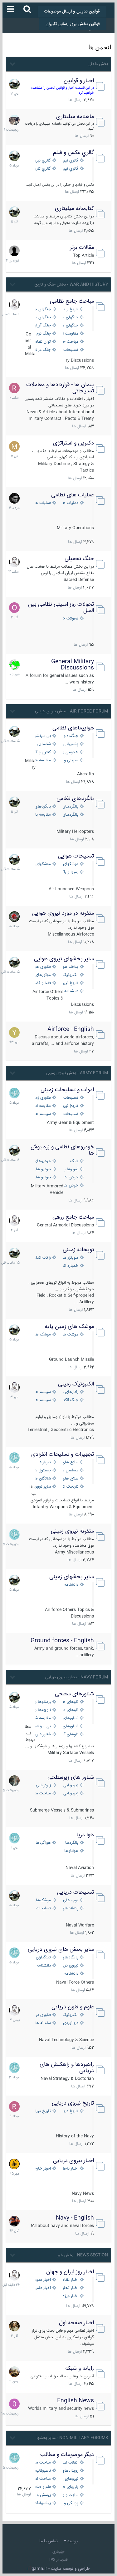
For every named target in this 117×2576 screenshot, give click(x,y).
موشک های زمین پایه (69, 1327)
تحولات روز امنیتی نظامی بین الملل (61, 608)
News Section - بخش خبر (83, 2255)
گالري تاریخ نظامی (42, 169)
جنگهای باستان (42, 318)
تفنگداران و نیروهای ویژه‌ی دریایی (42, 1958)
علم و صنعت (42, 2487)
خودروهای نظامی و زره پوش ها (62, 1150)
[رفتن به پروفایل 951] (14, 305)
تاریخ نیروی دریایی (73, 2103)
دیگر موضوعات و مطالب (67, 2455)
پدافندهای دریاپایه (70, 1909)
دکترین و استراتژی (73, 443)
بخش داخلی (98, 64)
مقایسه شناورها (42, 1718)
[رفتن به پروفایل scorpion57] (14, 665)
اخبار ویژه (71, 2296)
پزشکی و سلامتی (70, 2503)
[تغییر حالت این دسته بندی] (12, 63)
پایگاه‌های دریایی (70, 1958)
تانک (74, 1161)
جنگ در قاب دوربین (42, 350)
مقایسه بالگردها (42, 815)
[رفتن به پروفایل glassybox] (14, 2164)
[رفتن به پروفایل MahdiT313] (14, 446)
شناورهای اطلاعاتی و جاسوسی (42, 1735)
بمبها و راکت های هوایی (70, 872)
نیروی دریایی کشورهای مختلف (70, 1966)
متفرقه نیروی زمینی (72, 1531)
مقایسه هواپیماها (42, 761)
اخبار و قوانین (79, 81)
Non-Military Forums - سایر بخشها (72, 2438)
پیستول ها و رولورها (42, 1471)
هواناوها (71, 1851)
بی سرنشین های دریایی (42, 1726)
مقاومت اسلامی (70, 334)
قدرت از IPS (58, 2560)
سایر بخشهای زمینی (72, 1577)
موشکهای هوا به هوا (70, 864)
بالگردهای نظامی (75, 799)
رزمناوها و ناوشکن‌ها (42, 1702)
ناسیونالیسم (42, 2471)
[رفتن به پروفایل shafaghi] (14, 917)
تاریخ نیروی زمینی (70, 1106)
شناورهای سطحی (74, 1694)
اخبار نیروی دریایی (73, 2161)
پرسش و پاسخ (42, 2495)
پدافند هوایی (70, 967)
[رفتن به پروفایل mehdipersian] (14, 1093)
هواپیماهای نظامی (73, 728)
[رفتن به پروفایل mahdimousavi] (14, 2372)
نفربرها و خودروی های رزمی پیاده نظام (70, 1169)
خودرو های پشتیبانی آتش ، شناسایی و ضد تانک (70, 1178)
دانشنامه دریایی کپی (70, 1974)
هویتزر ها (70, 1258)
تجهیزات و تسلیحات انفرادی (63, 1455)
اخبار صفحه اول (76, 2323)
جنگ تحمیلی (79, 559)
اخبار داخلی (70, 2169)
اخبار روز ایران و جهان (70, 2272)
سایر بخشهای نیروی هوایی (64, 959)
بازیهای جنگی (70, 2487)
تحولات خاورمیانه (70, 619)
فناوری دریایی (42, 2015)
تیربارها (45, 1462)
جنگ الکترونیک (70, 1400)
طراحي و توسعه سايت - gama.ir (59, 2569)
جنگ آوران (42, 326)
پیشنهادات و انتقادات (42, 2503)
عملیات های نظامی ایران (70, 503)
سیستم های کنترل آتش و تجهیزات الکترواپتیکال (42, 1400)
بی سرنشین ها (42, 736)
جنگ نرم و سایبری (42, 334)
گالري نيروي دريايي (70, 169)
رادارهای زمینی (70, 1392)
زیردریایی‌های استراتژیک (70, 1785)
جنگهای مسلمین (70, 326)
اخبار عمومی (42, 2280)
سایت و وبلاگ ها (70, 2495)
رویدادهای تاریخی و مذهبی (70, 2471)
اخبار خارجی (42, 2169)
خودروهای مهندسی (42, 1161)
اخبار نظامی (70, 2280)
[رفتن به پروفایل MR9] (14, 84)
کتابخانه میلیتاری (74, 209)
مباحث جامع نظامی (72, 301)
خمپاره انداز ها (70, 1266)
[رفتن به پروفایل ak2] (14, 251)
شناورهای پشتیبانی (70, 1726)
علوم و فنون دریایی (73, 2007)
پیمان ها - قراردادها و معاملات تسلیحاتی (60, 388)
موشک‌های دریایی (42, 1900)
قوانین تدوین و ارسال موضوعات (72, 12)
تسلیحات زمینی (70, 1098)
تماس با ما (49, 2541)
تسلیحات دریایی (76, 1892)
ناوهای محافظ (70, 1710)
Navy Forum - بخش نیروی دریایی (77, 1677)
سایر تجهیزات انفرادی (42, 1487)
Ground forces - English (62, 1641)
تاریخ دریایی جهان (42, 2111)
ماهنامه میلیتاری (75, 117)
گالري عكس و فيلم (73, 153)
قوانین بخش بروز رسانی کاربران (73, 24)
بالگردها (72, 1843)
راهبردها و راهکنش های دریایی (67, 2068)
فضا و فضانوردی (42, 983)
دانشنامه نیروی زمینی (70, 1585)
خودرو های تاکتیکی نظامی (42, 1178)
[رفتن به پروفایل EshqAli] (14, 120)
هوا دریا (85, 1835)
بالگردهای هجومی (70, 807)
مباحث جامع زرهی (73, 1217)
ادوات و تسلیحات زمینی (67, 1090)
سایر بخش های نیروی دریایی (61, 1950)
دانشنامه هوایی (70, 991)
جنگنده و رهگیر (70, 736)
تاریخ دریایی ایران (70, 2111)
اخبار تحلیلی (70, 2288)
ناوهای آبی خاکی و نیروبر (70, 1735)
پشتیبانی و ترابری (70, 744)
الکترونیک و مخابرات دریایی (70, 2015)
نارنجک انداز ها (70, 1487)
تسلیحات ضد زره (70, 1114)
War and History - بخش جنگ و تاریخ (71, 285)
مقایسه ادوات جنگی (42, 1106)
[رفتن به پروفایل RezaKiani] (14, 388)
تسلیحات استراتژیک (70, 350)
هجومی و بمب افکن (70, 752)
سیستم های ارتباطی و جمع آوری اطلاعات (42, 1392)
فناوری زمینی (42, 1098)
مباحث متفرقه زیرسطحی (42, 1794)
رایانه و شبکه (80, 2369)
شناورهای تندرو (70, 1718)
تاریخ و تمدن (70, 309)
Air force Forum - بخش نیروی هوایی (71, 711)
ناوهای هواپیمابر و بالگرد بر (70, 1702)
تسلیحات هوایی (76, 856)
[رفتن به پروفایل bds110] (14, 1781)
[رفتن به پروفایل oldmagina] (14, 2326)
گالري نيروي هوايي (70, 161)
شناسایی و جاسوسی (42, 744)
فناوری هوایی (42, 967)
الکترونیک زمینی (76, 1384)
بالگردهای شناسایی (70, 815)
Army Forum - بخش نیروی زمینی (77, 1073)
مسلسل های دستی (70, 1471)
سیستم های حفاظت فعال (42, 1114)
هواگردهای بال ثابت (42, 1843)
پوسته (72, 2541)
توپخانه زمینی (78, 1250)
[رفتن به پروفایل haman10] (14, 2221)
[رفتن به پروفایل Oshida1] (14, 608)
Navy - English (75, 2218)
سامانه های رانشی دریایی (42, 2023)
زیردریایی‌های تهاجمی (42, 1785)
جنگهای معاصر (70, 318)
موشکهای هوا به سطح (42, 864)
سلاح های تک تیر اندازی (70, 1479)
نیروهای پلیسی (70, 2479)
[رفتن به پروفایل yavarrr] (14, 1032)
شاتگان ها (42, 1479)
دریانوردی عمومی (70, 2023)
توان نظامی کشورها (42, 342)
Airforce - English (71, 1029)
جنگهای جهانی (42, 309)
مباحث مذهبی (42, 2463)
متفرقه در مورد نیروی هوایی (63, 913)
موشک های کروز (42, 1335)
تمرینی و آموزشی (70, 761)
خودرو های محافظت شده (70, 1186)
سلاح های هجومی (70, 1462)
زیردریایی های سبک (70, 1794)
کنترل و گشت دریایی (42, 752)
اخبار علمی (42, 2288)
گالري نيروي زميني (42, 161)
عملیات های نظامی (73, 495)
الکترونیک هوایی (70, 975)
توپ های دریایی (70, 1900)
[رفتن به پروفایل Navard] (14, 498)
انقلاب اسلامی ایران (70, 2463)
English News (76, 2401)
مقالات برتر (82, 248)
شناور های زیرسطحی (71, 1778)
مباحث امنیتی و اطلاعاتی (42, 2479)
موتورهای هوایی (42, 975)
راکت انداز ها (42, 1258)
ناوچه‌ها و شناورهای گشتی (42, 1710)
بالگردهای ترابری (42, 807)
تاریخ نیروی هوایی (70, 983)
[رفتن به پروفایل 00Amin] (14, 2404)
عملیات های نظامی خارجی (42, 503)
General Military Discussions (73, 665)
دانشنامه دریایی (42, 1966)
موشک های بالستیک (70, 1335)
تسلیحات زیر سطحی (42, 1909)
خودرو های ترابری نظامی (42, 1169)
